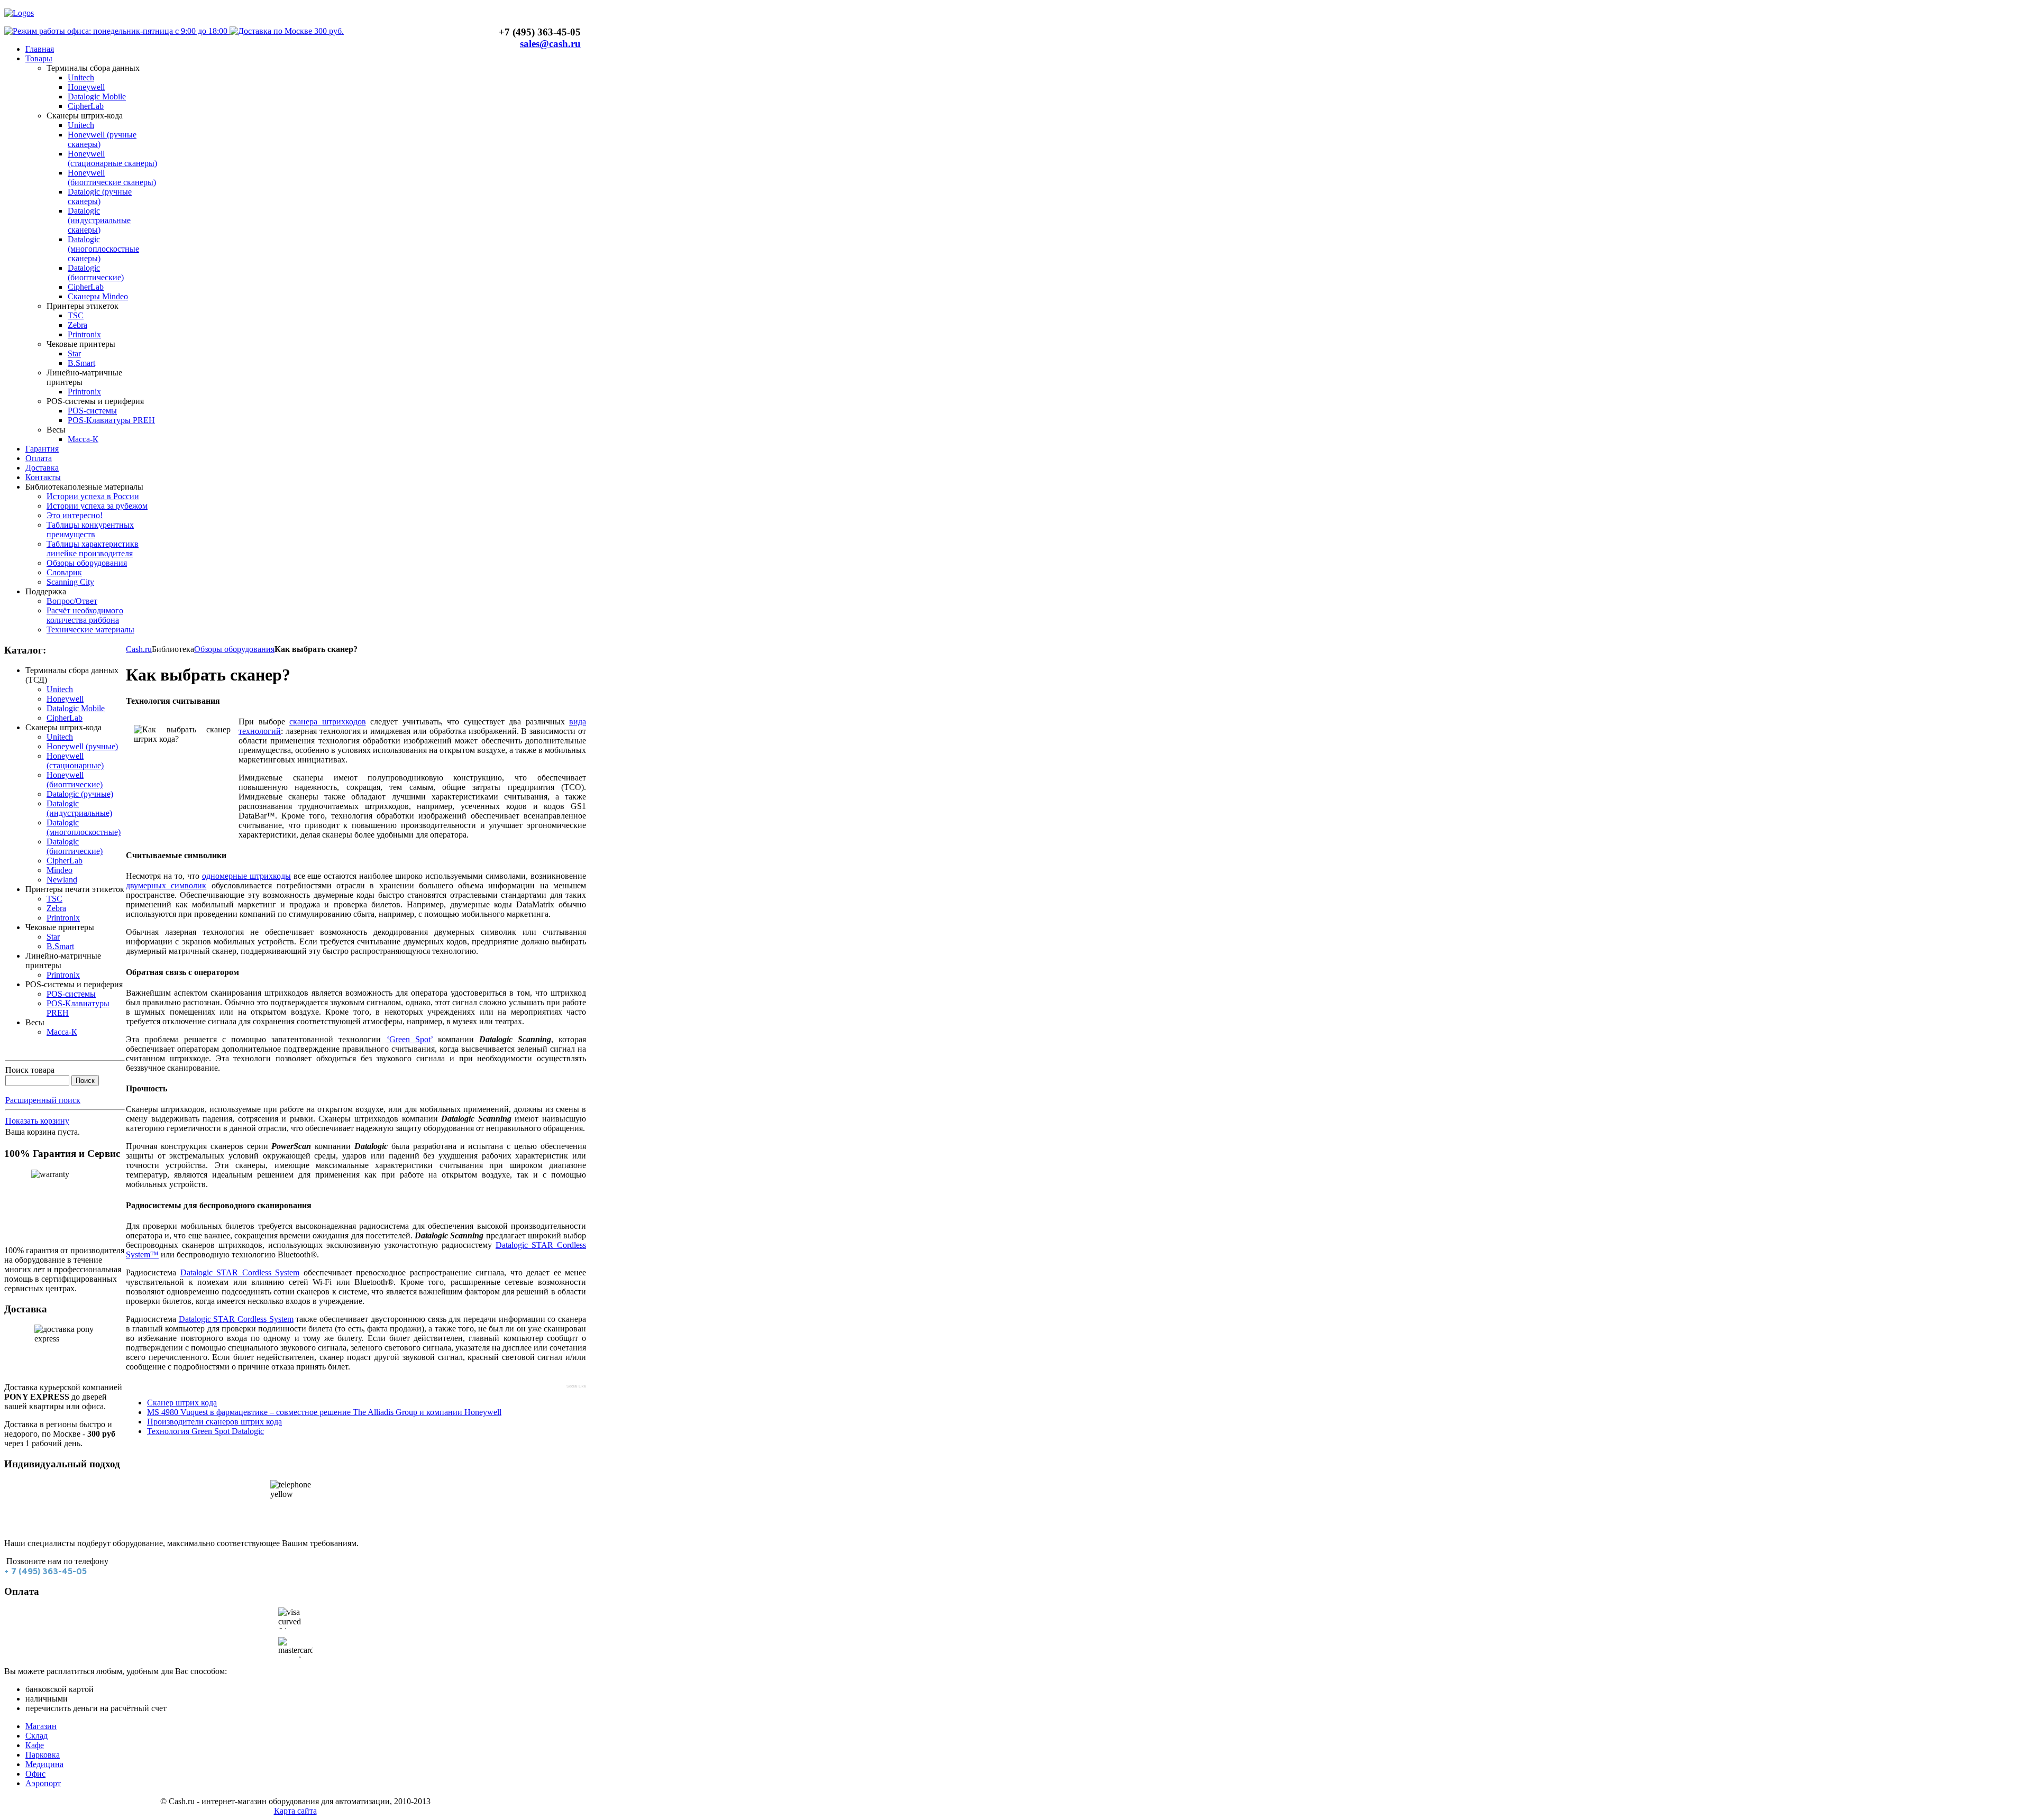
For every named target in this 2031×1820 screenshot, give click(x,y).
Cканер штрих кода (182, 1403)
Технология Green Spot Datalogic (205, 1431)
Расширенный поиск (43, 1100)
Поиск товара (30, 1070)
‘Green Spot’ (410, 1039)
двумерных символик (166, 885)
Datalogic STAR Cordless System (240, 1272)
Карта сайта (295, 1811)
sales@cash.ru (550, 44)
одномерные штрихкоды (246, 876)
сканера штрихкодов (328, 721)
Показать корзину (37, 1121)
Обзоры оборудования (234, 649)
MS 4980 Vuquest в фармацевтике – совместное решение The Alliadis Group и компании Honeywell (324, 1412)
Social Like (576, 1386)
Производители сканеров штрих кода (214, 1422)
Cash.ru (139, 649)
